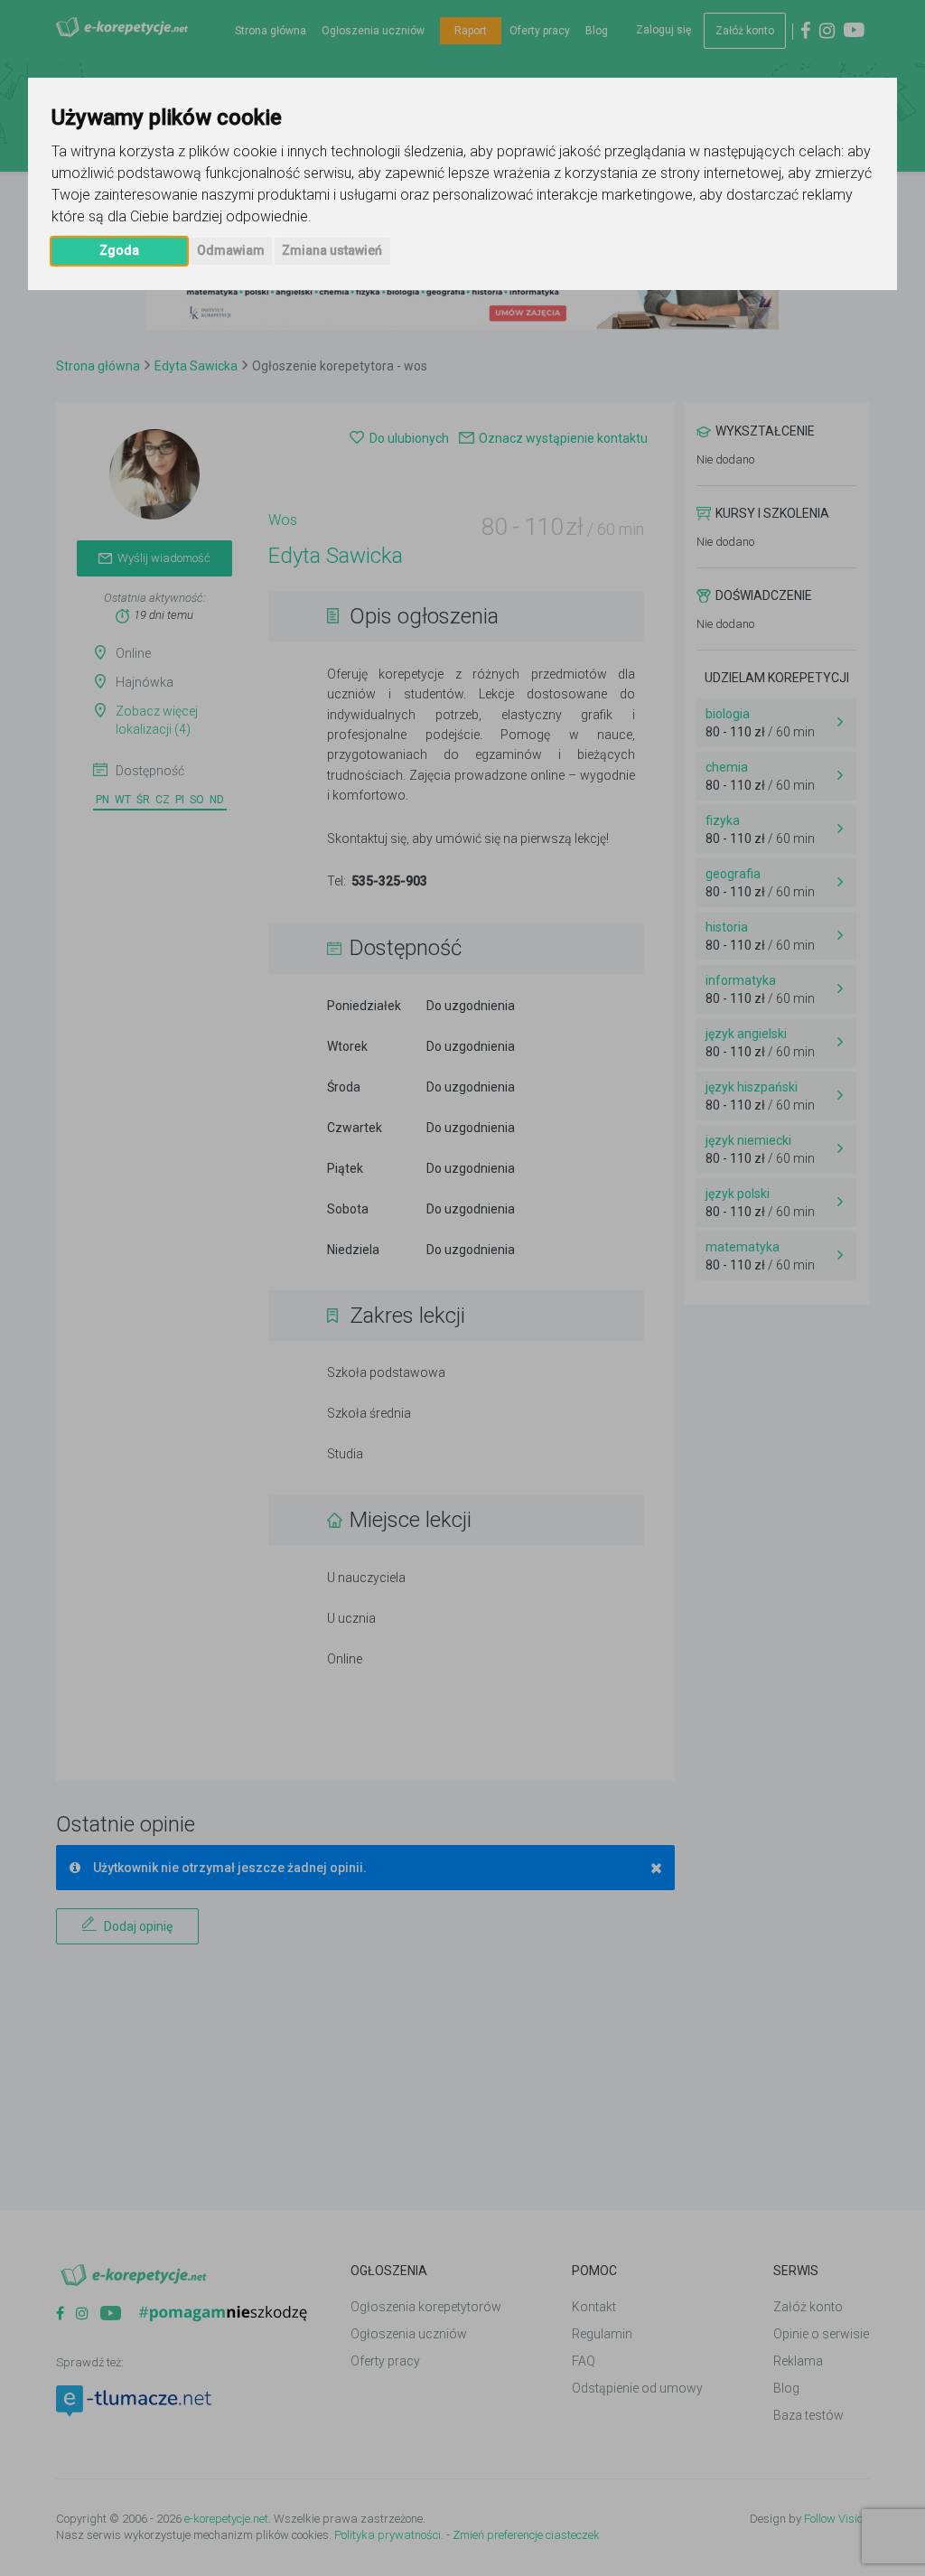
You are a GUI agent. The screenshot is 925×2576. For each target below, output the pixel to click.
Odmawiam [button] (231, 250)
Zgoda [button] (119, 250)
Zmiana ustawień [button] (332, 250)
